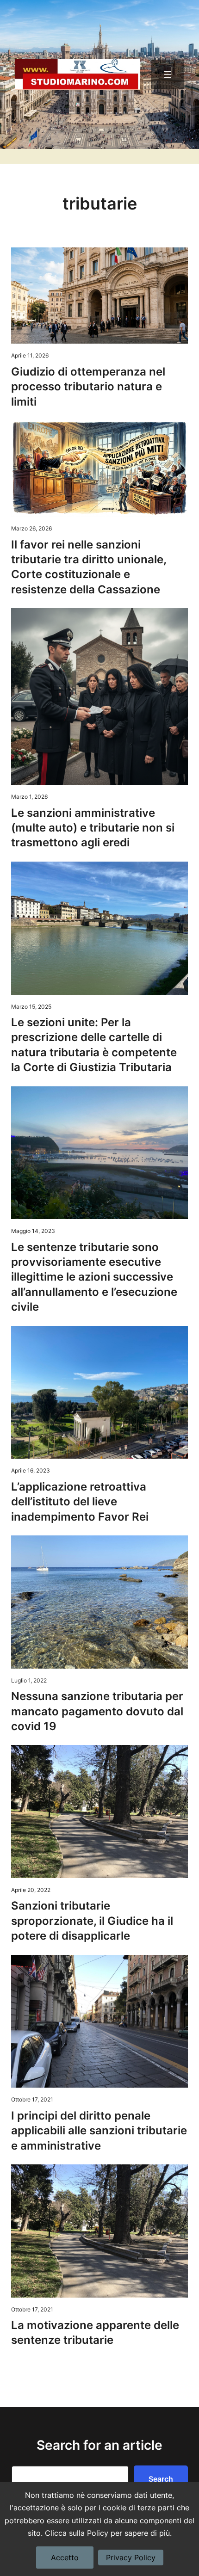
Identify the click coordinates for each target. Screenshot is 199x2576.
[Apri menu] (168, 74)
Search (161, 2479)
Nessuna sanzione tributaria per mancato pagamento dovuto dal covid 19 (97, 1711)
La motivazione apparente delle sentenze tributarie (95, 2333)
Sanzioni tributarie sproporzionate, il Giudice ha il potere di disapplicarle (92, 1921)
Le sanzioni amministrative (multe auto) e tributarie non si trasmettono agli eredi (93, 828)
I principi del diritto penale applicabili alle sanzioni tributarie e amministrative (99, 2131)
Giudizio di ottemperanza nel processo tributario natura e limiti (88, 387)
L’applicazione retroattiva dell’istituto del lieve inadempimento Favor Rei (80, 1502)
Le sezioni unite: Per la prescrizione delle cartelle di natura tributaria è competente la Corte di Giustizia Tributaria (94, 1045)
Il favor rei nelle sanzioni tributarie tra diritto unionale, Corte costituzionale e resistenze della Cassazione (89, 567)
